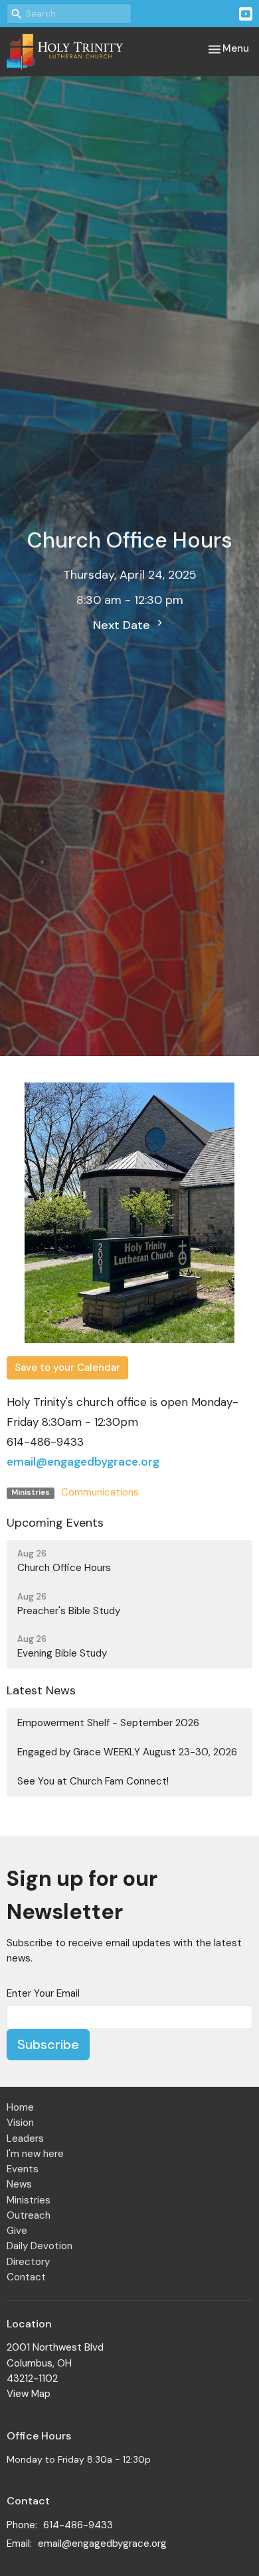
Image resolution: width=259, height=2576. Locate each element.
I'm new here (35, 2154)
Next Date (123, 625)
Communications (100, 1492)
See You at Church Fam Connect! (93, 1781)
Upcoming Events (55, 1523)
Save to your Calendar (67, 1368)
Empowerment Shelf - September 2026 (108, 1723)
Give (17, 2231)
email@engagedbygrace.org (83, 1462)
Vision (20, 2123)
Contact (26, 2277)
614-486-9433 (78, 2525)
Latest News (41, 1690)
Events (23, 2169)
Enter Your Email (43, 1993)
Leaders (25, 2138)
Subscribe (48, 2044)
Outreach (29, 2215)
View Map (29, 2394)
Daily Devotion (40, 2246)
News (19, 2184)
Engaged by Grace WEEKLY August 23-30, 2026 (127, 1752)
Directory (28, 2262)
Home (20, 2107)
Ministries (29, 2200)
